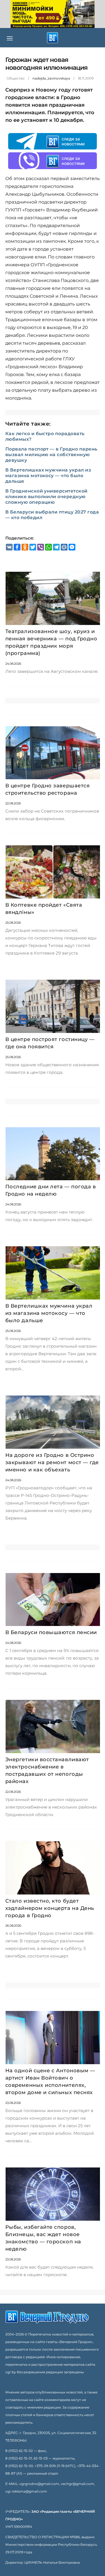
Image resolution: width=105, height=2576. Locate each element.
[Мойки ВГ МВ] (53, 14)
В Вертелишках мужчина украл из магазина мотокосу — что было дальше (48, 476)
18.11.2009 (86, 78)
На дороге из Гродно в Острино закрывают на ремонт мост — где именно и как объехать (52, 1462)
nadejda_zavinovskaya (51, 78)
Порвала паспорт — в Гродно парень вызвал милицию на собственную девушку (51, 455)
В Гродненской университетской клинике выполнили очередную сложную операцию (46, 497)
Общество (16, 78)
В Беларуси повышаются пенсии (51, 1632)
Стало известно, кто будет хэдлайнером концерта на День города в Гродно (50, 1908)
